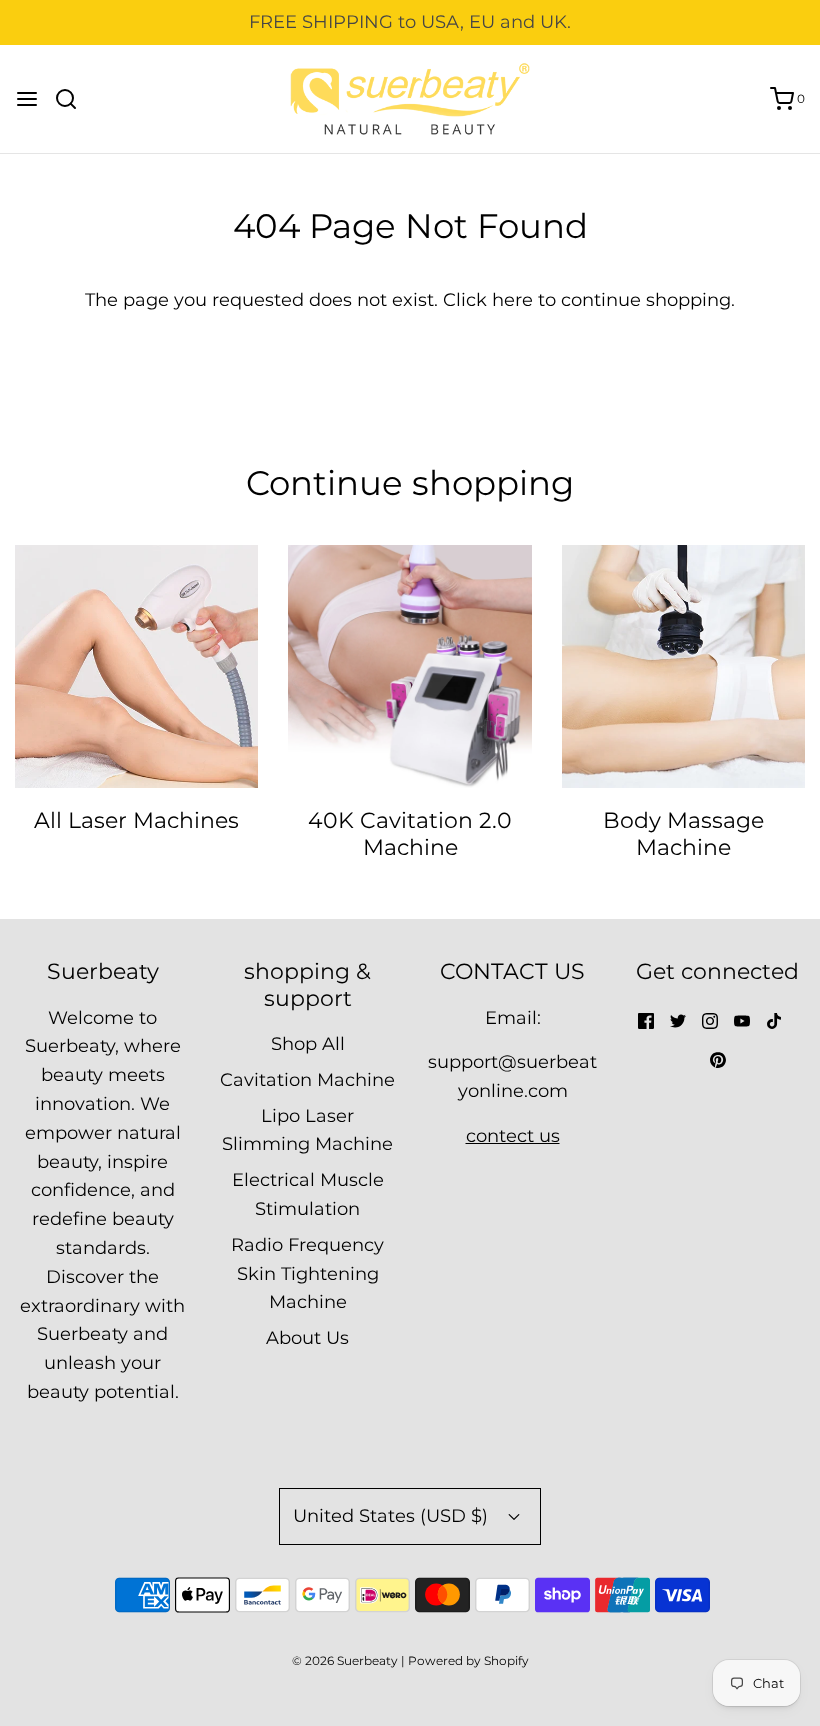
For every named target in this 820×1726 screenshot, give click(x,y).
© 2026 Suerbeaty (345, 1660)
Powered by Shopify (468, 1660)
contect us (513, 1136)
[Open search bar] (73, 99)
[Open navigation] (27, 99)
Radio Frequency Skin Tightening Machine (307, 1274)
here (512, 300)
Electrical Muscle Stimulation (308, 1194)
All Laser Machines (136, 820)
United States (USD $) (393, 1516)
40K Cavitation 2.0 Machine (410, 833)
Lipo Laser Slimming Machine (307, 1130)
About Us (307, 1338)
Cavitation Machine (307, 1080)
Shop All (308, 1044)
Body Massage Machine (683, 833)
